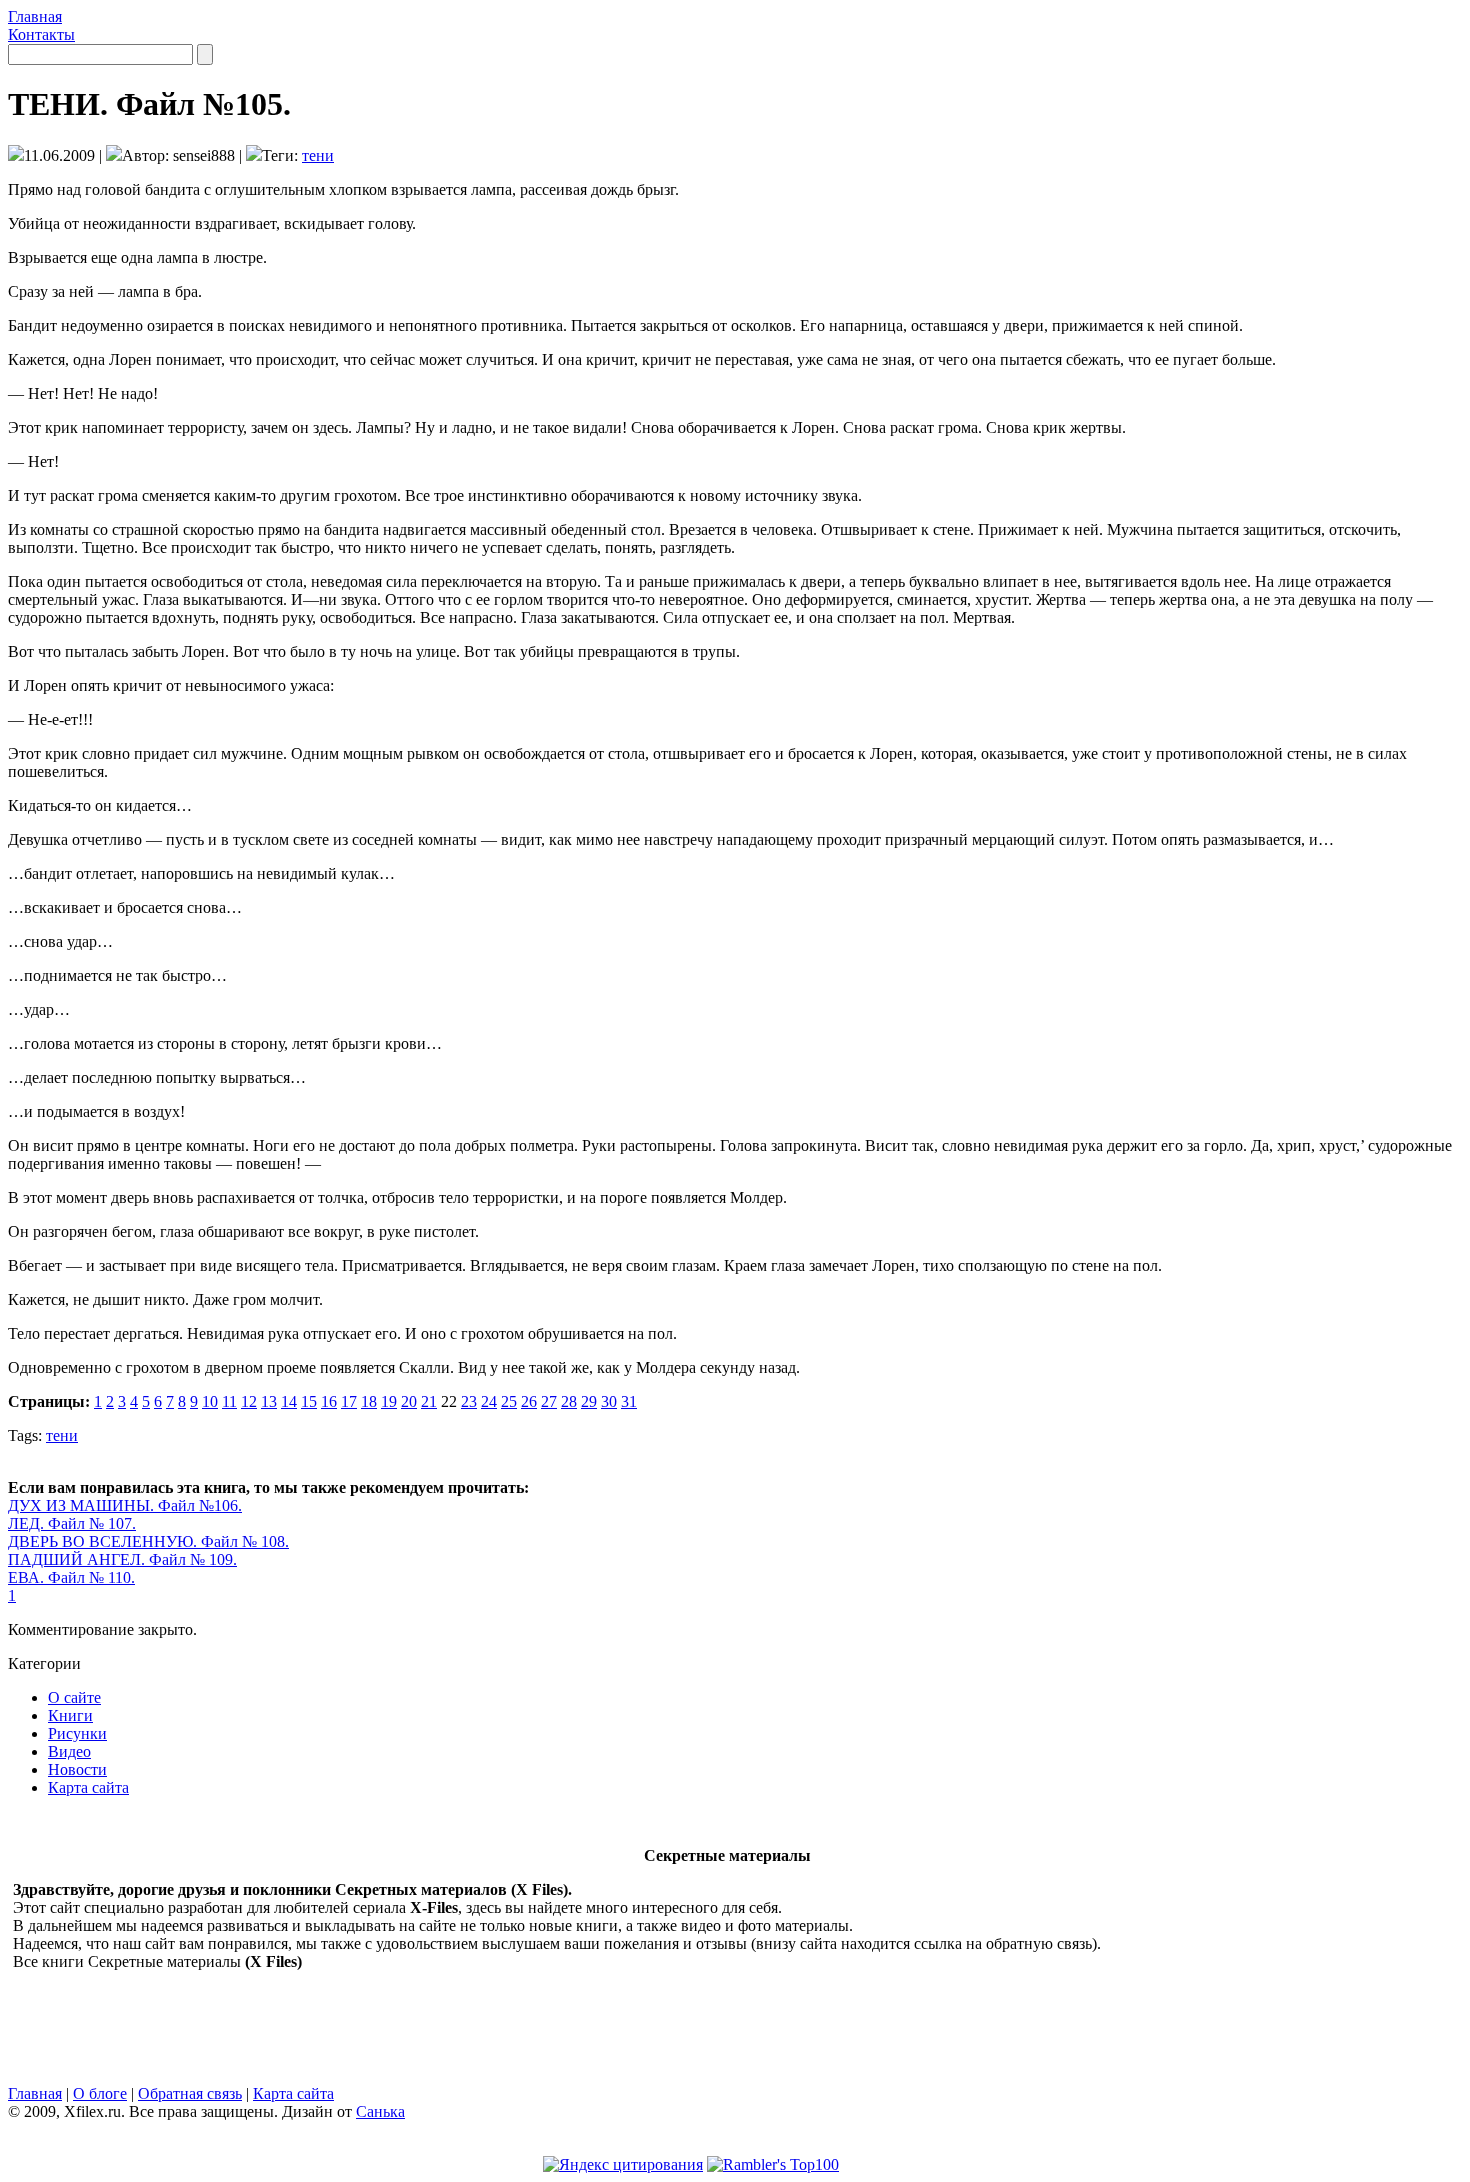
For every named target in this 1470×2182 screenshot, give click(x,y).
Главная (35, 16)
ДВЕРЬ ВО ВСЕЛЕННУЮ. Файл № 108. (148, 1541)
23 (469, 1401)
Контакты (41, 34)
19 (389, 1401)
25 (509, 1401)
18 (369, 1401)
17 (349, 1401)
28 (569, 1401)
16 (329, 1401)
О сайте (74, 1697)
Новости (77, 1769)
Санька (380, 2111)
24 (489, 1401)
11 (229, 1401)
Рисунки (77, 1733)
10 (210, 1401)
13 (269, 1401)
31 (629, 1401)
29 (589, 1401)
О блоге (100, 2093)
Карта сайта (88, 1787)
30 (609, 1401)
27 (549, 1401)
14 (289, 1401)
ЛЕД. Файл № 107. (72, 1523)
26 (529, 1401)
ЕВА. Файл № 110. (71, 1577)
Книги (70, 1715)
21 (429, 1401)
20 (409, 1401)
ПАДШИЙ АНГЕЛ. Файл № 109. (122, 1559)
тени (318, 155)
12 (249, 1401)
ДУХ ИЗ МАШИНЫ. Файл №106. (125, 1505)
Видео (69, 1751)
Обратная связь (190, 2093)
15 (309, 1401)
